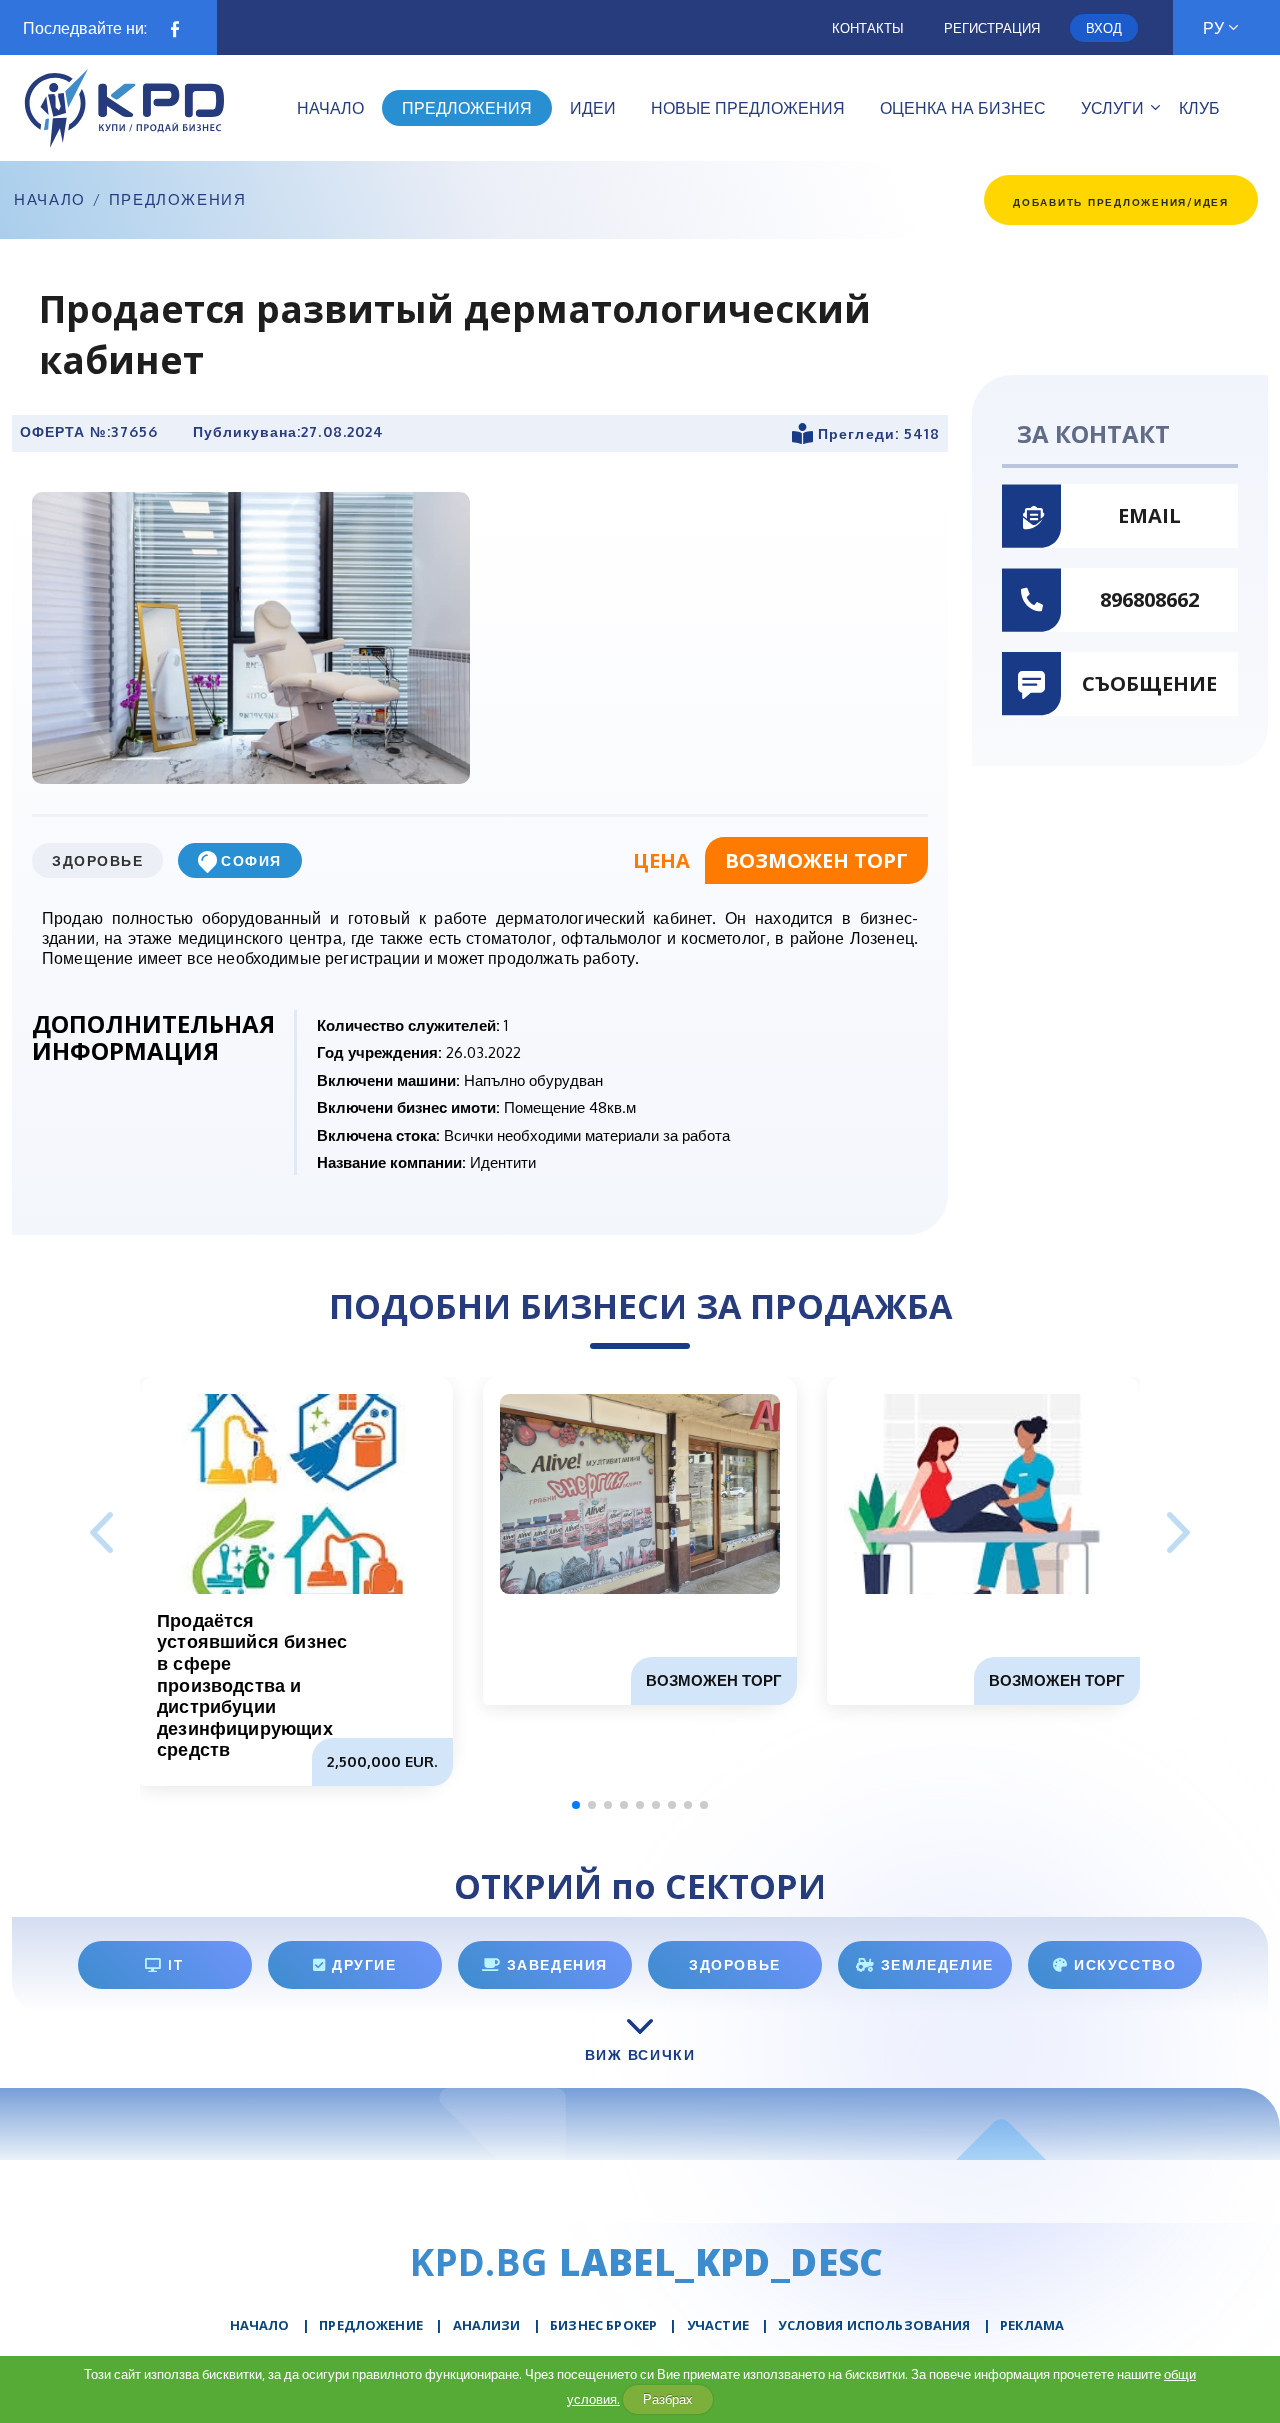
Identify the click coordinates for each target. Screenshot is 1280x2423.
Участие (718, 2325)
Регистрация (992, 28)
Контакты (868, 28)
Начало (50, 200)
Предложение (371, 2325)
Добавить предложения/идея (1121, 202)
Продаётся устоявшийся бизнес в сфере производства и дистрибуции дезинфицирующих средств (252, 1685)
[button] (1178, 1534)
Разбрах (668, 2399)
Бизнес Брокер (603, 2325)
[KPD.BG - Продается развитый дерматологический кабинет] (251, 637)
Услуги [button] (1112, 108)
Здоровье (97, 860)
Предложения (178, 200)
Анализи (487, 2325)
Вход (1104, 28)
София (251, 860)
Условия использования (874, 2325)
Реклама (1032, 2325)
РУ (1213, 28)
